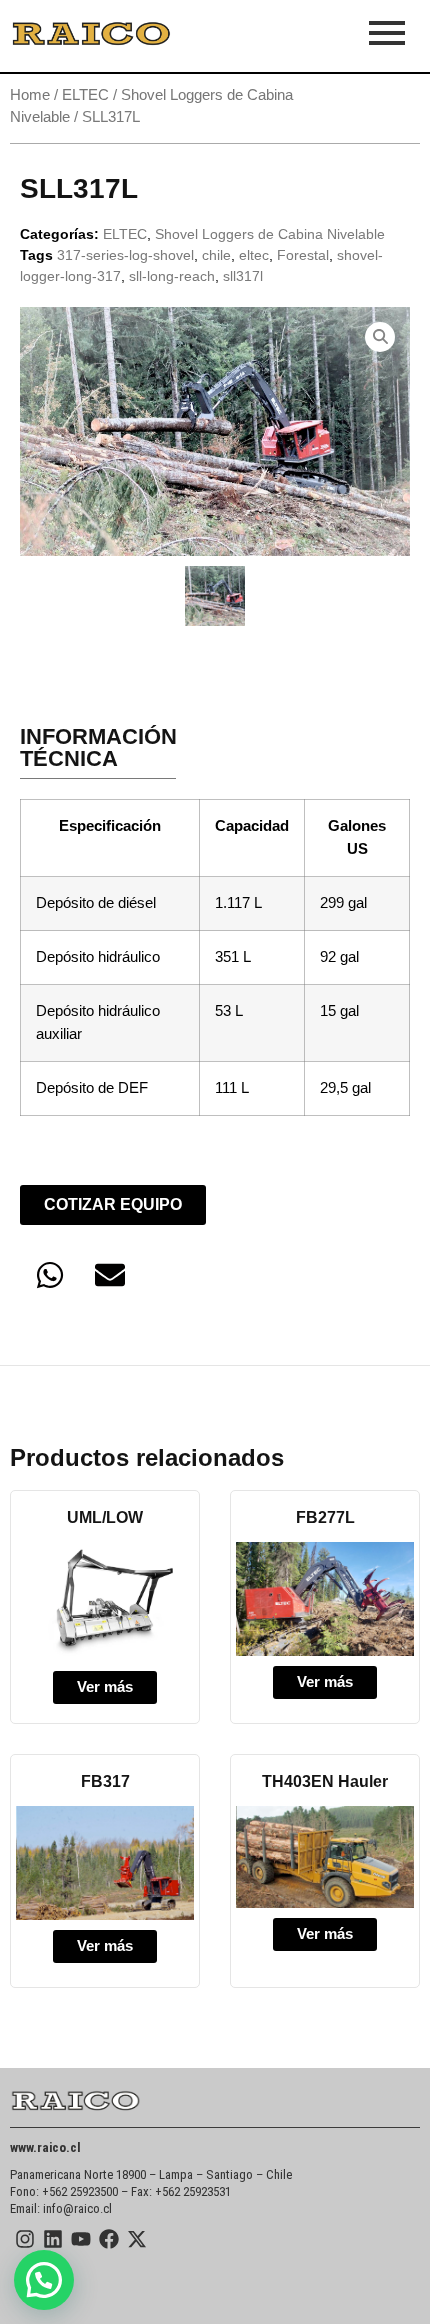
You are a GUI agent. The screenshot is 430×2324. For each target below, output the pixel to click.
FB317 (105, 1781)
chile (216, 255)
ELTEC (85, 95)
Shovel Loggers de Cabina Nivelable (270, 234)
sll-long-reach (172, 276)
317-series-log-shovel (125, 255)
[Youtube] (81, 2239)
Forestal (303, 255)
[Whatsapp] (50, 1275)
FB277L (325, 1517)
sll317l (243, 276)
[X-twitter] (137, 2239)
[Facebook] (109, 2239)
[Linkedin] (53, 2239)
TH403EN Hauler (325, 1781)
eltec (254, 255)
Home (30, 95)
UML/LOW (105, 1517)
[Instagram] (25, 2239)
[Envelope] (110, 1275)
